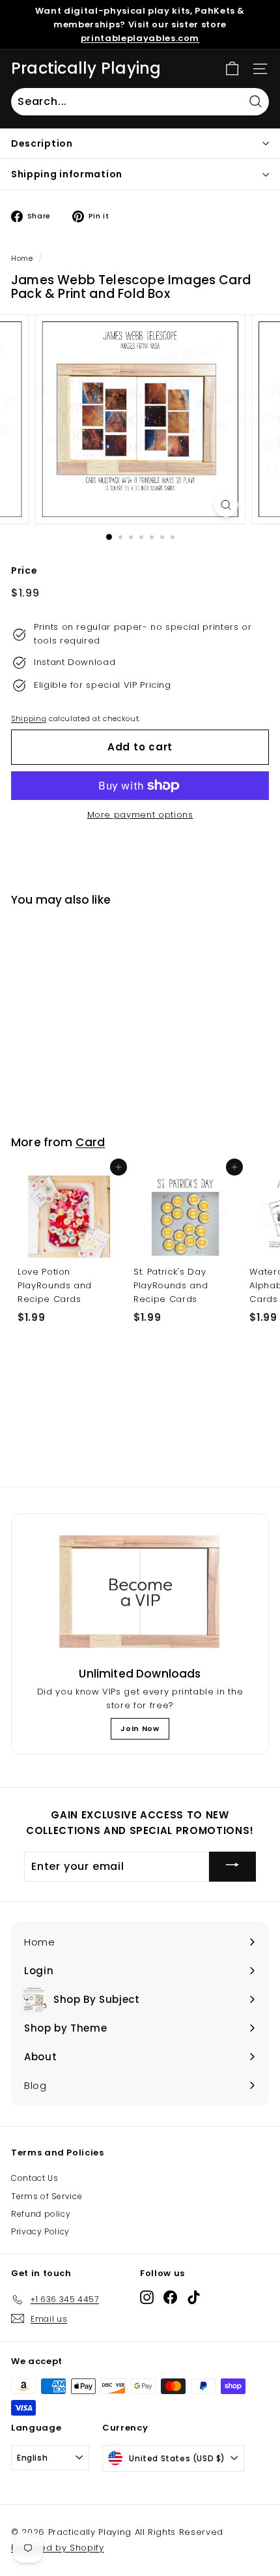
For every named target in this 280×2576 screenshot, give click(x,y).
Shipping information (67, 174)
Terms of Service (47, 2196)
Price (24, 570)
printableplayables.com (140, 38)
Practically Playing (86, 68)
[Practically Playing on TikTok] (194, 2297)
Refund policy (41, 2214)
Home (22, 258)
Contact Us (35, 2178)
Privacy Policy (40, 2231)
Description (42, 143)
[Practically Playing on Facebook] (170, 2297)
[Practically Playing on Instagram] (147, 2297)
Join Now (140, 1728)
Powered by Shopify (58, 2548)
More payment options (140, 815)
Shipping (29, 718)
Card (91, 1142)
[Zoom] (226, 505)
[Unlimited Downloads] (140, 1592)
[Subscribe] (232, 1866)
